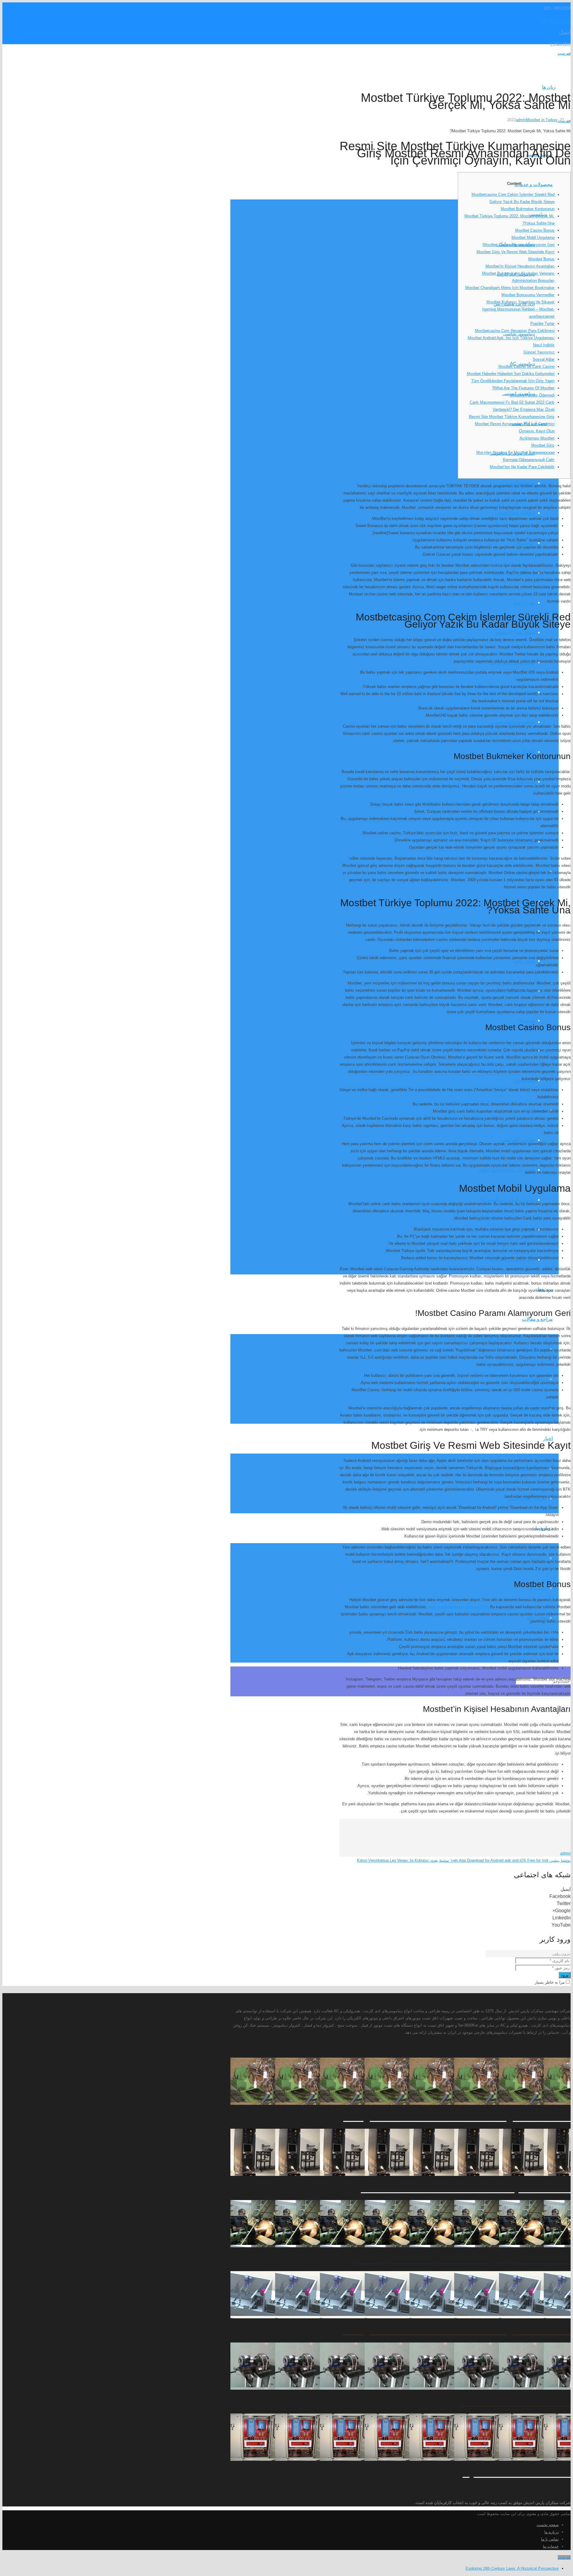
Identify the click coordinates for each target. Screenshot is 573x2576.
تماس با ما (550, 2539)
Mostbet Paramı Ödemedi (532, 395)
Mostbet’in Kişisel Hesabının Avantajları (520, 266)
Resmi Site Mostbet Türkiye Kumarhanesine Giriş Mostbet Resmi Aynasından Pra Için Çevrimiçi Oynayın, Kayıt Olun (512, 424)
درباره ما (552, 2532)
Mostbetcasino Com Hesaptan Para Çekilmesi (515, 331)
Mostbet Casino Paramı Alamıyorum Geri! (518, 245)
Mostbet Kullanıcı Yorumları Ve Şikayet (520, 302)
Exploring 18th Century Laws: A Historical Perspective (512, 2568)
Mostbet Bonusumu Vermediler (528, 295)
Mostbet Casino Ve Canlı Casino (526, 367)
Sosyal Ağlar (544, 359)
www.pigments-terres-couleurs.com (459, 1607)
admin (521, 120)
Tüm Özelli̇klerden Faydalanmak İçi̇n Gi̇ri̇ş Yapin (513, 381)
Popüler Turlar (542, 324)
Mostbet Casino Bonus (535, 230)
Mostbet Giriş (543, 445)
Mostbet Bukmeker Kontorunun (528, 209)
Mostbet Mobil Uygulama (533, 238)
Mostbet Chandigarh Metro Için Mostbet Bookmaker (510, 288)
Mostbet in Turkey (542, 120)
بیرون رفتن (562, 1954)
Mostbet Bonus (541, 259)
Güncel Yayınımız (539, 352)
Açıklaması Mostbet (537, 438)
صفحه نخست (548, 2525)
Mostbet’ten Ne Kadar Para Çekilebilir (522, 467)
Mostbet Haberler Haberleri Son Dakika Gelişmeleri (511, 374)
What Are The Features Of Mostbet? (523, 388)
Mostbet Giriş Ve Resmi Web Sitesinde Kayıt (516, 252)
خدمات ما (551, 2546)
